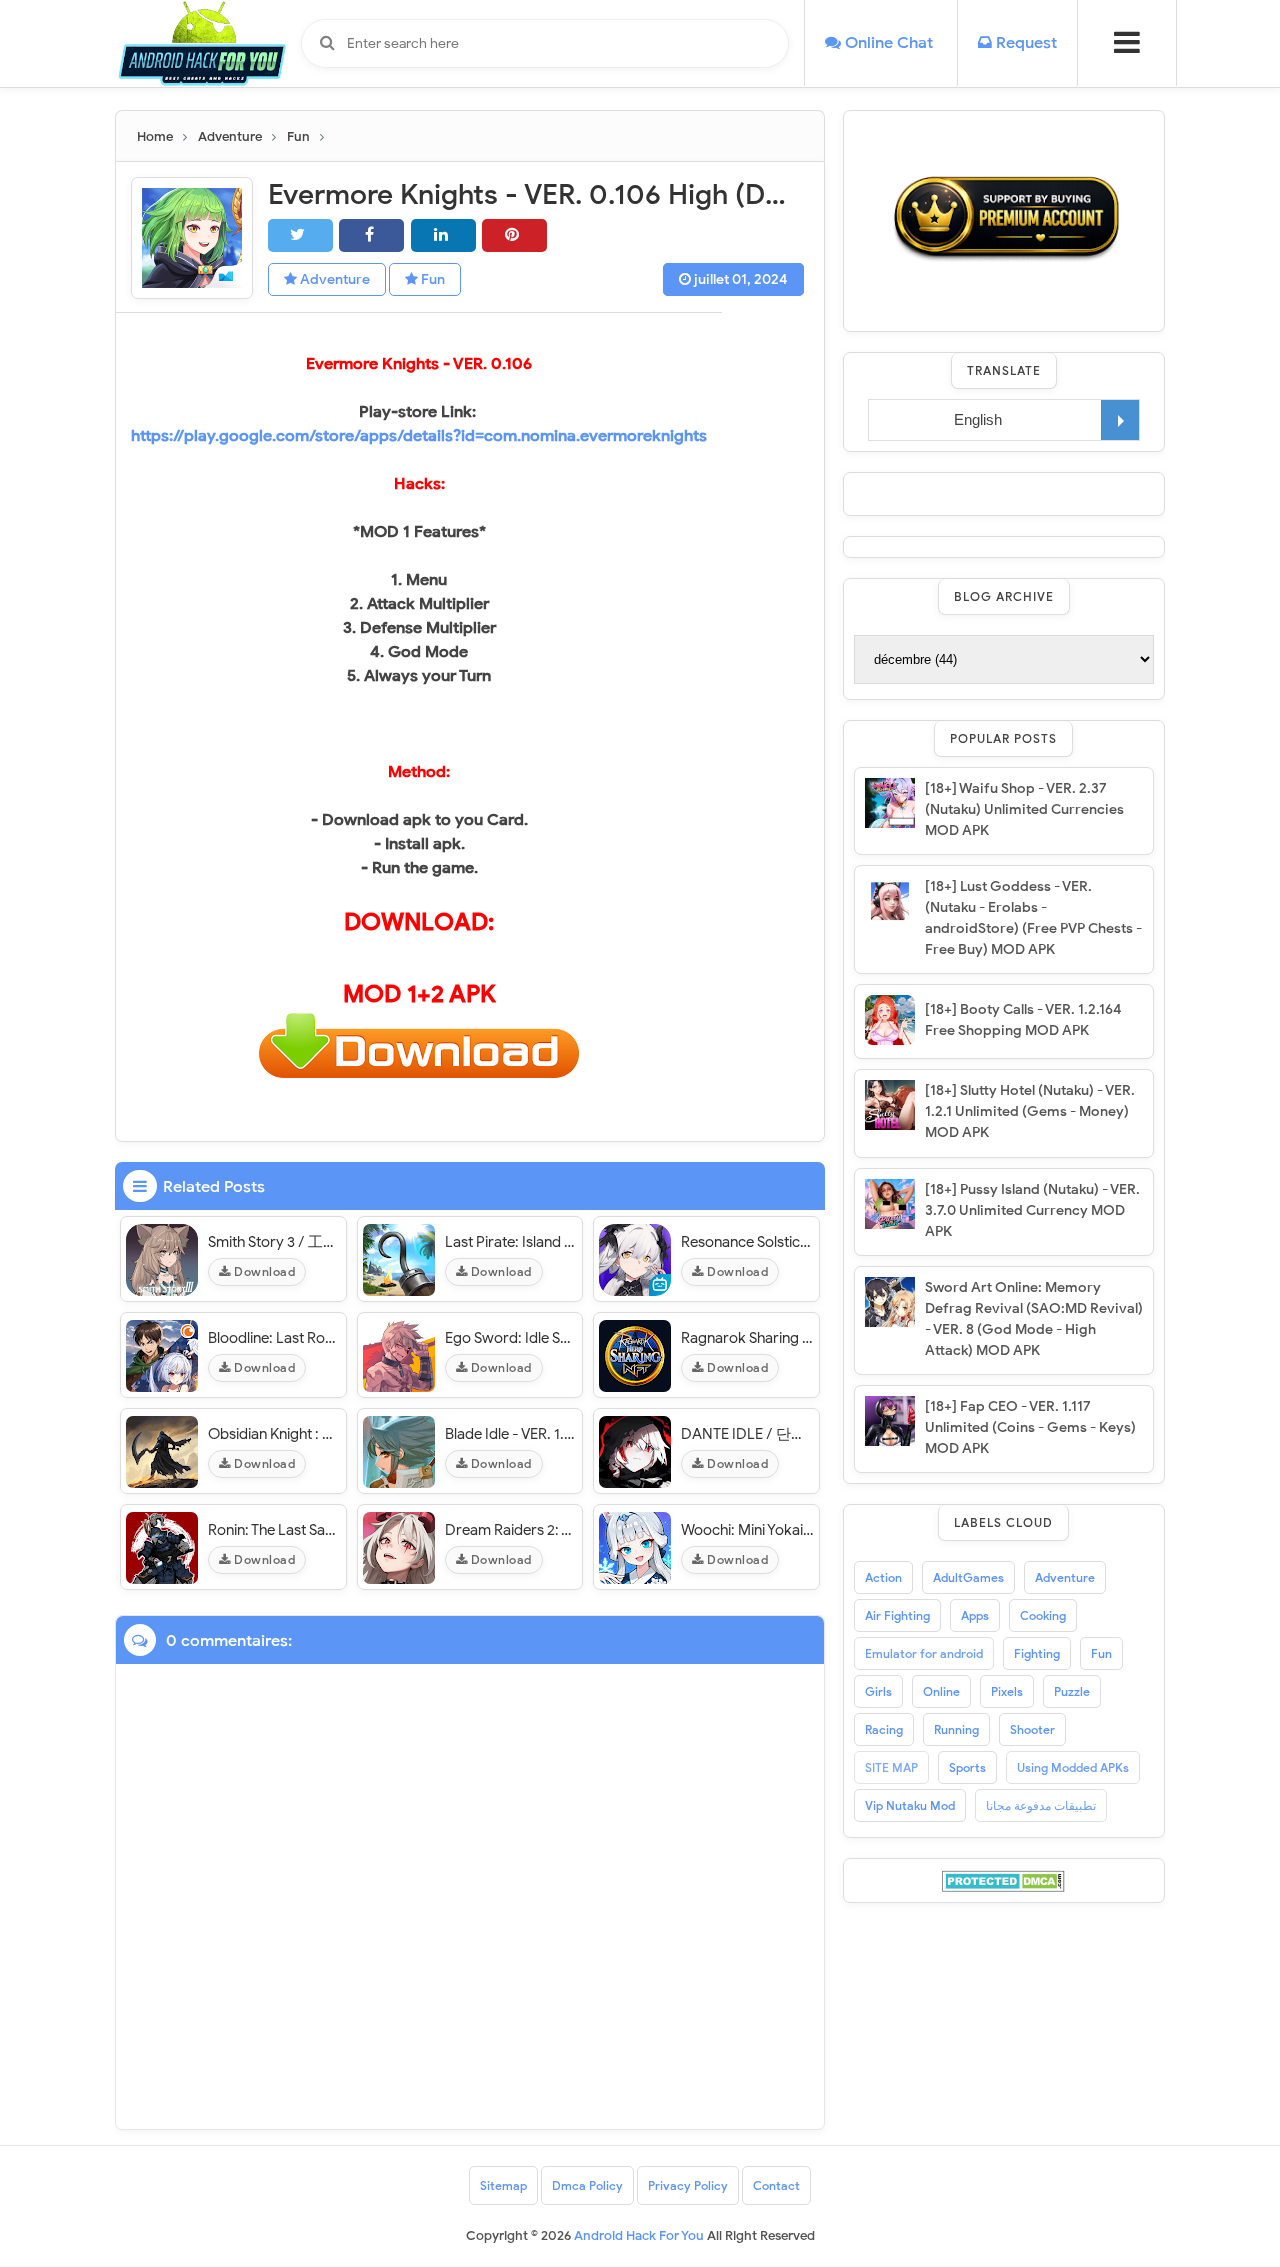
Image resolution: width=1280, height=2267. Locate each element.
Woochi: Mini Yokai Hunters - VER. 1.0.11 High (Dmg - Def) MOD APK (747, 1530)
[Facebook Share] (371, 235)
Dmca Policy (587, 2185)
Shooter (1032, 1729)
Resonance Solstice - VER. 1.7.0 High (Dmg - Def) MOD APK (747, 1242)
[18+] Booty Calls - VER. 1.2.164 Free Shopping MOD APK (1023, 1020)
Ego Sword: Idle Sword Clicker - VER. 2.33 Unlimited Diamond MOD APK (511, 1338)
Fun (431, 279)
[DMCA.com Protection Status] (1003, 1880)
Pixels (1007, 1691)
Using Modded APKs (1073, 1767)
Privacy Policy (688, 2185)
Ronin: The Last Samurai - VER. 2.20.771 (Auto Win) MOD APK (274, 1530)
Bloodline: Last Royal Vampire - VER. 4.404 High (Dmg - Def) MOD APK (274, 1338)
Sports (967, 1767)
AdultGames (968, 1577)
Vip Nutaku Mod (910, 1805)
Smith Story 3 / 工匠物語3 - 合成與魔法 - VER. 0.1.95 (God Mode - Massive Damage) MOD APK (274, 1242)
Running (956, 1729)
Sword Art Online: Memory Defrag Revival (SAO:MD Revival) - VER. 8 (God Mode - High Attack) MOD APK (1034, 1319)
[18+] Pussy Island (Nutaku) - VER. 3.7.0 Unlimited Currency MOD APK (1032, 1210)
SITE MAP (891, 1767)
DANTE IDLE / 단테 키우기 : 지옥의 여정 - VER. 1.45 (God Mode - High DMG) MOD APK (747, 1434)
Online (941, 1691)
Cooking (1043, 1615)
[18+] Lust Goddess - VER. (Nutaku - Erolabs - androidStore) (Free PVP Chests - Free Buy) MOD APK (1033, 918)
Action (883, 1577)
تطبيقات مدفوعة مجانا (1041, 1805)
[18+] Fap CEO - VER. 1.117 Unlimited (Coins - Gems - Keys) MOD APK (1030, 1427)
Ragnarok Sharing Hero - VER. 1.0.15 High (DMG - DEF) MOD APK (747, 1338)
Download (263, 1271)
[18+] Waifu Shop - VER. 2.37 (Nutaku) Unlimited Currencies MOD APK (1024, 809)
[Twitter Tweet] (300, 235)
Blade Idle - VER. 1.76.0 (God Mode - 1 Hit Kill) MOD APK (511, 1434)
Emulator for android (924, 1653)
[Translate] (1120, 420)
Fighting (1037, 1653)
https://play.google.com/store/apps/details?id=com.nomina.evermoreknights (419, 436)
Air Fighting (897, 1615)
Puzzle (1072, 1691)
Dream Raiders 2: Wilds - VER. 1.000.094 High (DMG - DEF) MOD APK (511, 1530)
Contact (776, 2185)
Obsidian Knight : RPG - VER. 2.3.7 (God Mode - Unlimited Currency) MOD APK (274, 1434)
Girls (878, 1691)
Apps (975, 1615)
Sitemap (503, 2185)
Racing (884, 1729)
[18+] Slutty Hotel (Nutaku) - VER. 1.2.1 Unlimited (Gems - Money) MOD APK (1030, 1111)
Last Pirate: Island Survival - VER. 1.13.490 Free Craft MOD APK (511, 1242)
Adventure (333, 279)
